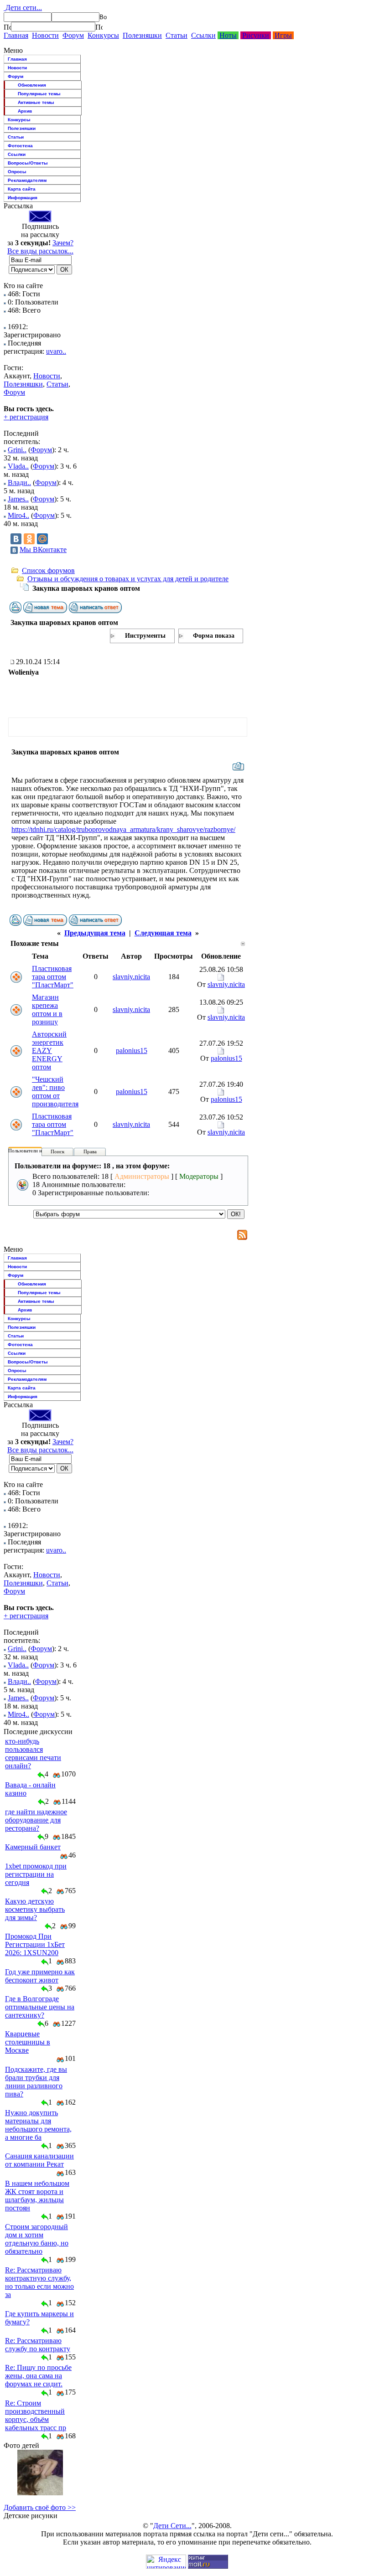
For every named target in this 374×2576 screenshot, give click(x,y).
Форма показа (214, 636)
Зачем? (63, 243)
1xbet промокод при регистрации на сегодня (36, 1874)
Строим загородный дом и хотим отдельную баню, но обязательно (37, 2239)
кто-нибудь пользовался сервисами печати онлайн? (33, 1753)
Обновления (32, 85)
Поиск (57, 1151)
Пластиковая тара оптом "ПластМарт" (53, 977)
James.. (18, 499)
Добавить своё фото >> (40, 2507)
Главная (16, 35)
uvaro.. (56, 351)
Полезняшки (142, 35)
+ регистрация (26, 417)
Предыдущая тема (95, 933)
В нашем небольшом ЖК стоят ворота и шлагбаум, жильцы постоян (37, 2196)
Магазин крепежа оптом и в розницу (47, 1009)
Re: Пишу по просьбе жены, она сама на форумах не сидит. (38, 2376)
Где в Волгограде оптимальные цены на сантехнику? (40, 2007)
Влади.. (19, 483)
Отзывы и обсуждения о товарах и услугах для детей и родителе (128, 579)
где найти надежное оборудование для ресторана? (36, 1820)
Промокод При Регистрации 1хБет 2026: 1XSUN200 (35, 1944)
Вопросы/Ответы (28, 163)
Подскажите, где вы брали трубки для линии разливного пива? (36, 2082)
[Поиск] (7, 27)
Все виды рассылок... (40, 251)
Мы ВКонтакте (43, 550)
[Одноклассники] (29, 539)
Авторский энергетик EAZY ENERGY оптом (49, 1051)
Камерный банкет (33, 1847)
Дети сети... (23, 8)
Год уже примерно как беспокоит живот (40, 1976)
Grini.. (17, 450)
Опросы (17, 172)
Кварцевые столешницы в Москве (28, 2042)
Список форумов (48, 570)
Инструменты (145, 636)
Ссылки (203, 35)
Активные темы (36, 102)
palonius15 (132, 1051)
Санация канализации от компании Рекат (39, 2160)
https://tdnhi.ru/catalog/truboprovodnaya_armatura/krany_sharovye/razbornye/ (123, 829)
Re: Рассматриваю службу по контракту (38, 2345)
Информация (23, 198)
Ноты (228, 35)
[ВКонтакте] (16, 539)
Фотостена (20, 146)
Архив (25, 111)
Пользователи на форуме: (36, 1151)
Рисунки (256, 35)
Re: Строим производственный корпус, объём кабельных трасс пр (36, 2415)
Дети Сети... (172, 2526)
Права (90, 1151)
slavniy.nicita (131, 977)
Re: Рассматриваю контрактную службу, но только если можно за (39, 2282)
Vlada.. (18, 466)
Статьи (177, 35)
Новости (45, 35)
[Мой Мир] (42, 539)
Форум (73, 35)
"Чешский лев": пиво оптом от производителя (55, 1092)
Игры (283, 35)
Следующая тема (163, 933)
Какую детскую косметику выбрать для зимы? (35, 1909)
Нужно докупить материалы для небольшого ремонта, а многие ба (38, 2125)
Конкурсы (103, 35)
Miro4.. (18, 515)
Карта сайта (22, 189)
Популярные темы (39, 94)
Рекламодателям (27, 180)
